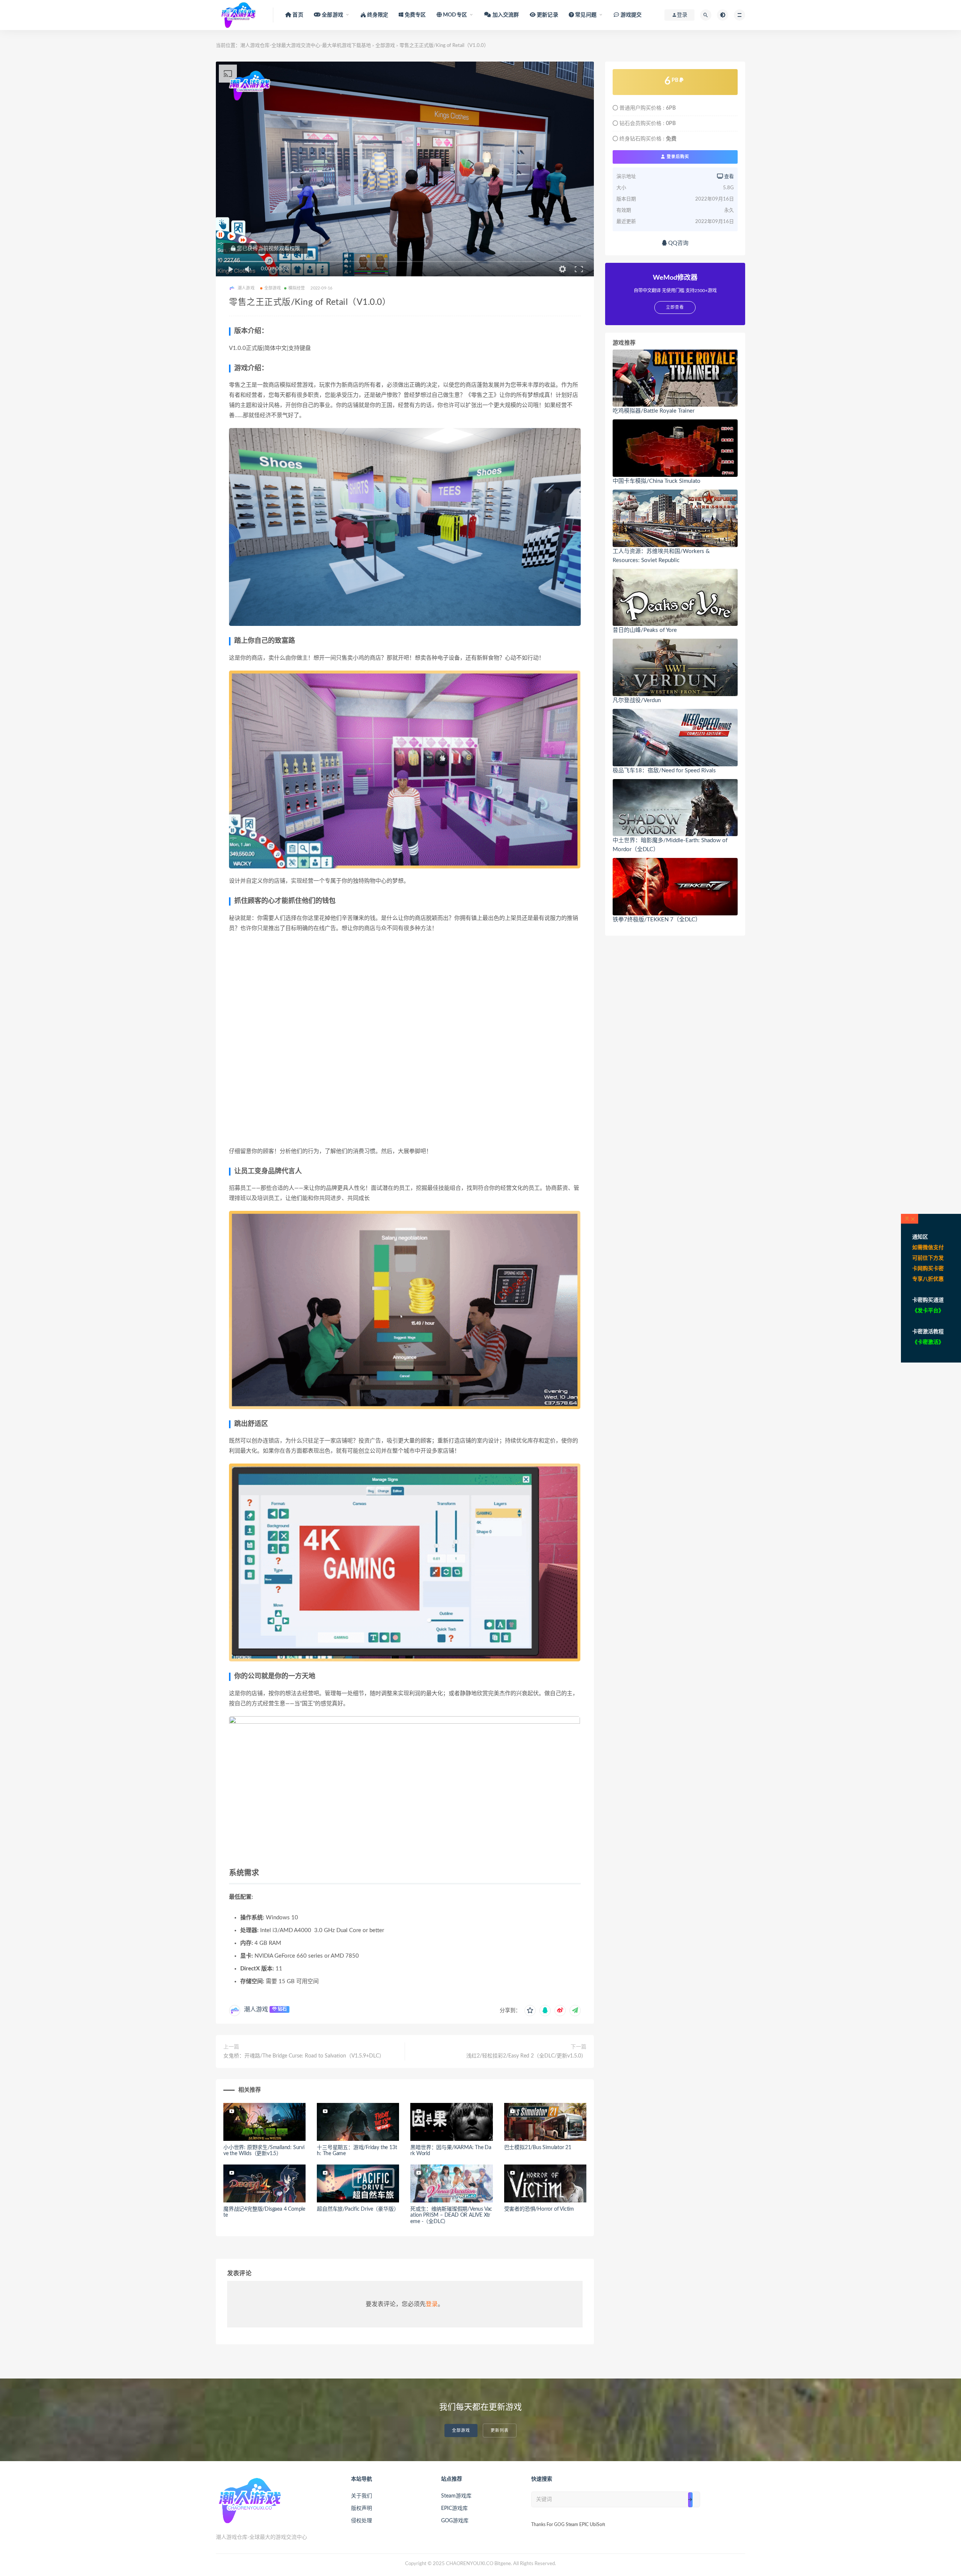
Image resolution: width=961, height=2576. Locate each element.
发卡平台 (928, 1311)
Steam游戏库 (456, 2496)
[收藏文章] (530, 2011)
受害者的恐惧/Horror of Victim (539, 2209)
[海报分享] (575, 2011)
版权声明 (362, 2508)
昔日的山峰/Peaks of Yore (645, 630)
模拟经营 (297, 288)
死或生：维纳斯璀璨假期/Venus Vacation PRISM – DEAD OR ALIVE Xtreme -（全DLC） (451, 2216)
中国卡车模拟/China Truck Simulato (657, 481)
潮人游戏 (256, 2009)
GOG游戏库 (455, 2521)
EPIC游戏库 (454, 2508)
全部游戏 (385, 46)
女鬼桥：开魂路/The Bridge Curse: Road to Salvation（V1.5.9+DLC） (304, 2056)
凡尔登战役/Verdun (637, 700)
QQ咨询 (678, 243)
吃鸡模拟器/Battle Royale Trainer (654, 411)
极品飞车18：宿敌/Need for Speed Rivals (664, 771)
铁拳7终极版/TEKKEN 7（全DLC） (657, 920)
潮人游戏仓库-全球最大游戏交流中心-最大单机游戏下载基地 (306, 46)
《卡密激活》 (928, 1342)
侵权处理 (362, 2521)
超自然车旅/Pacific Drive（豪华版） (358, 2209)
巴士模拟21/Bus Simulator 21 (538, 2148)
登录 (432, 2304)
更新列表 (500, 2431)
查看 (728, 177)
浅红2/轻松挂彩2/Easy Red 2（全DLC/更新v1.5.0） (526, 2056)
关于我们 (362, 2496)
